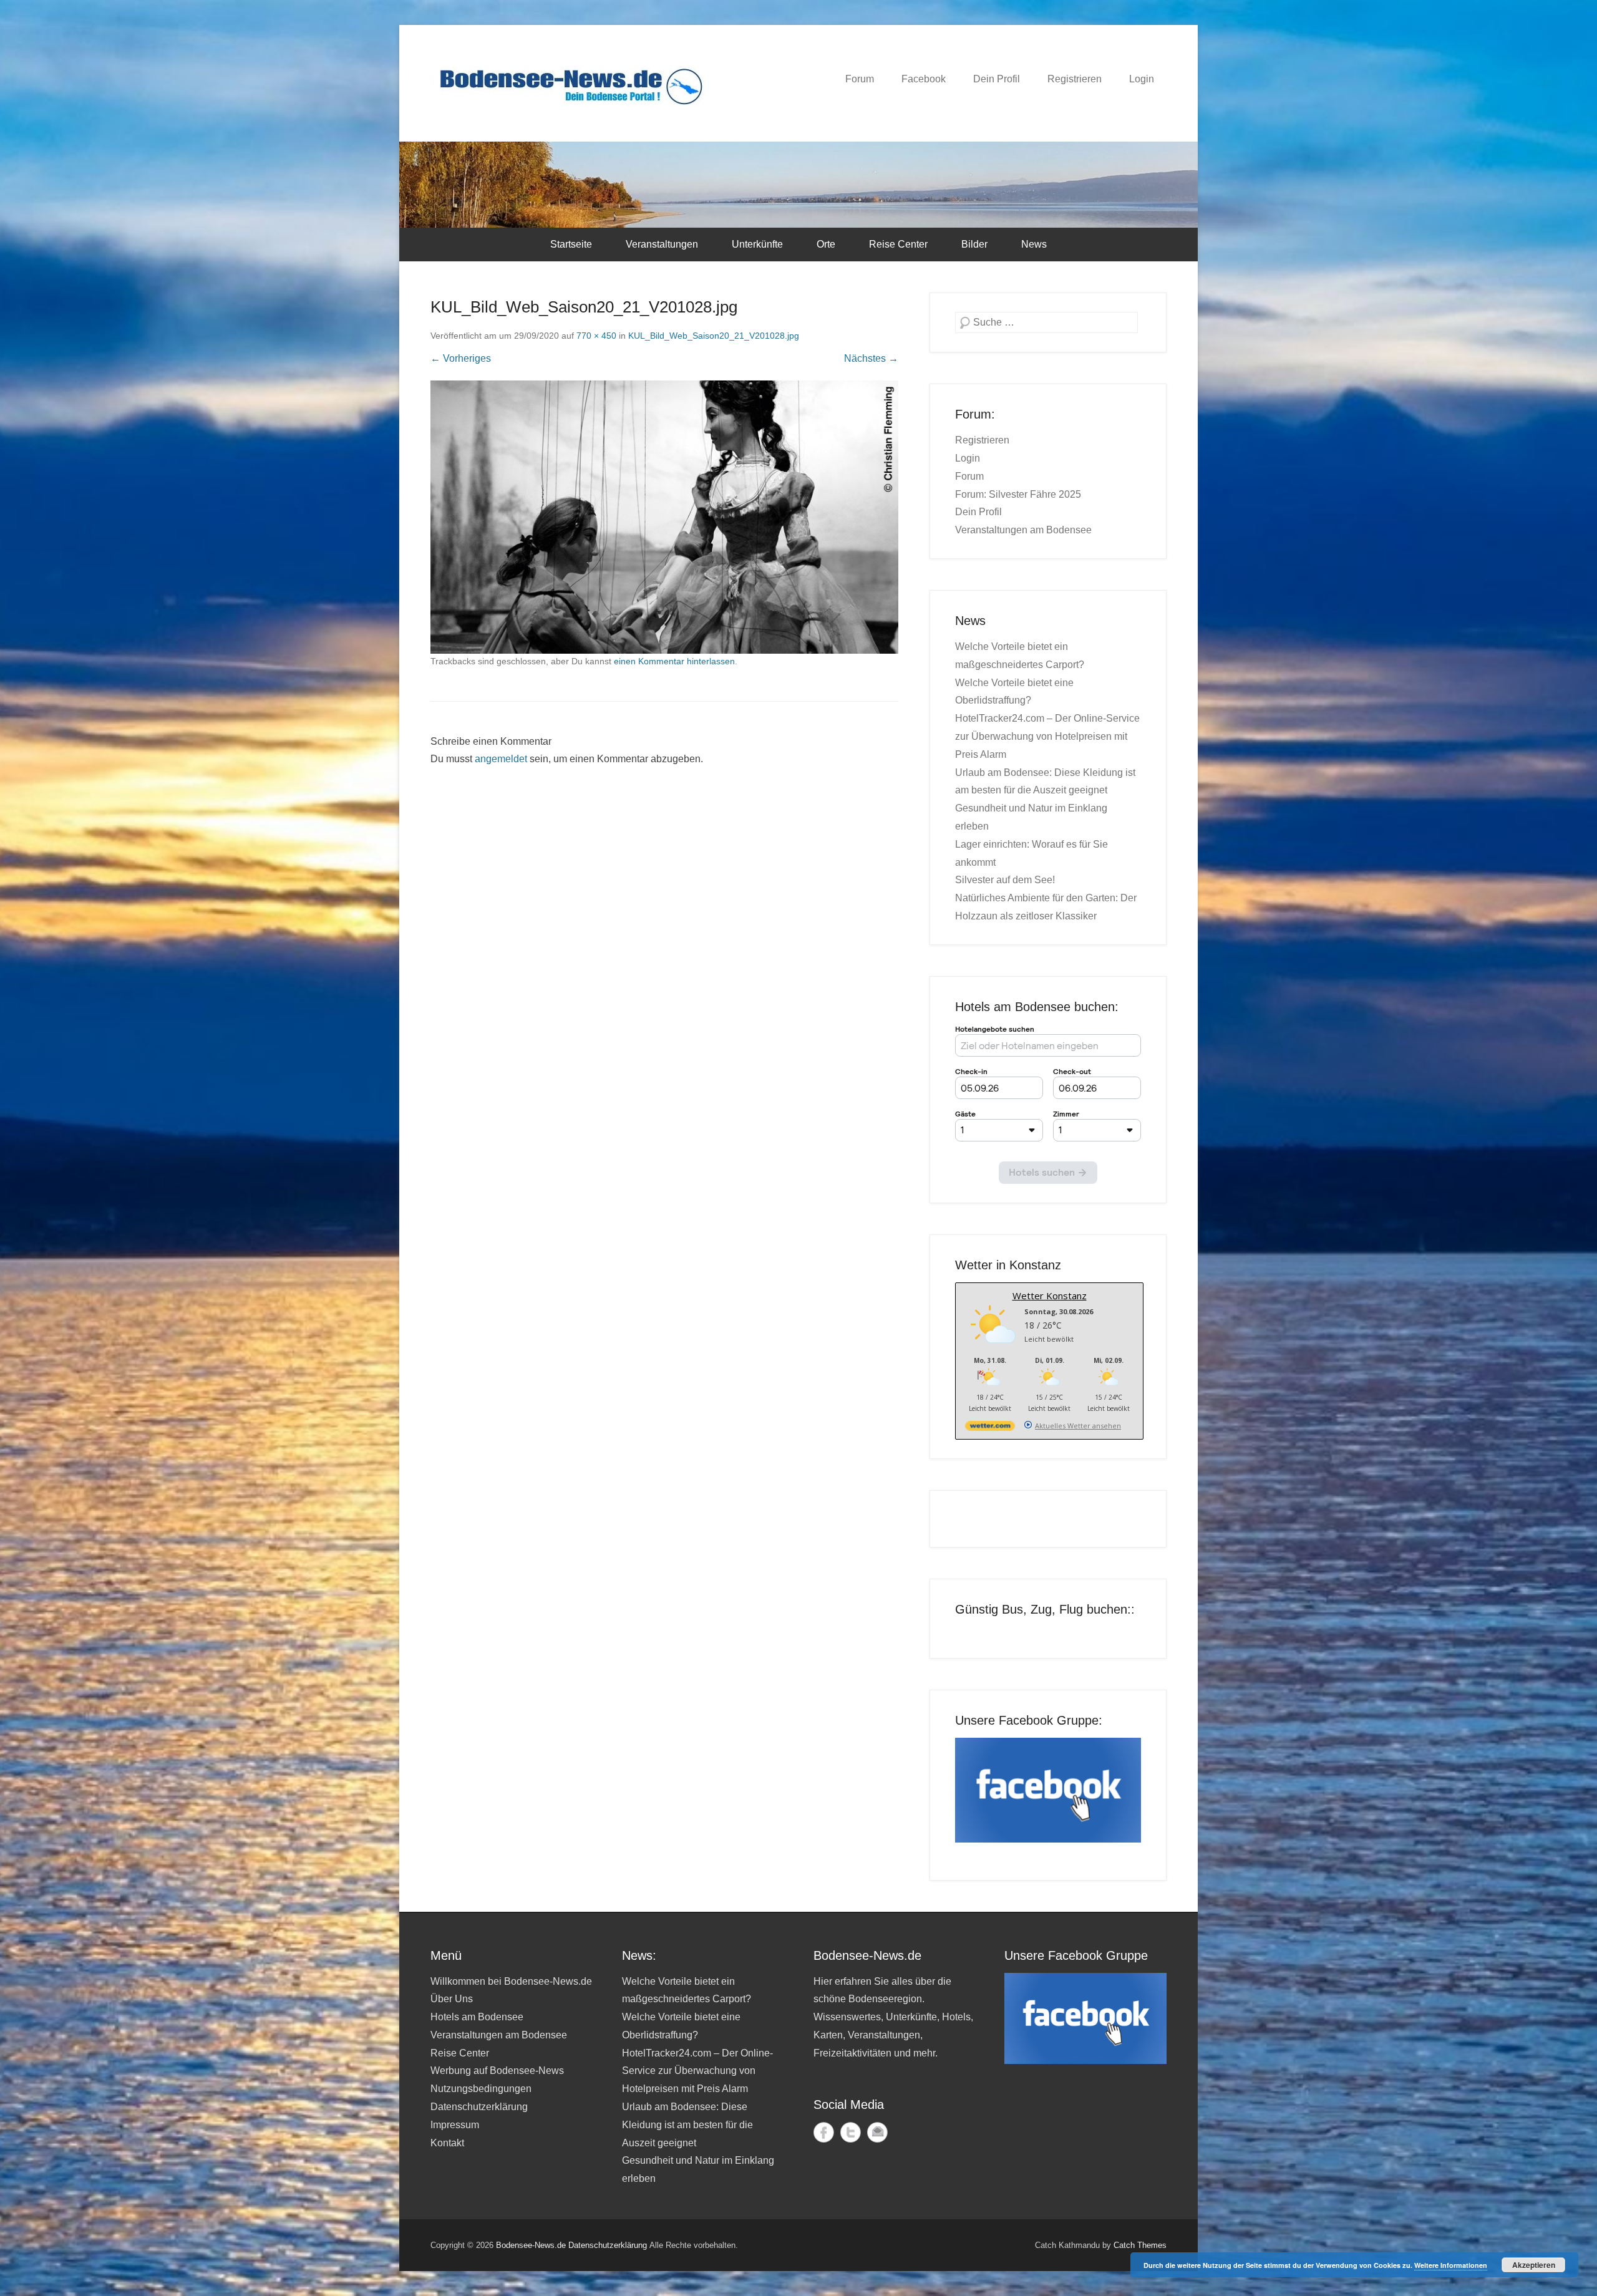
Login (1142, 79)
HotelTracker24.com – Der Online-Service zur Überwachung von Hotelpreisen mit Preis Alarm (1047, 736)
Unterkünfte (757, 244)
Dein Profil (997, 79)
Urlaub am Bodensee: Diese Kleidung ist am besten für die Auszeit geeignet (687, 2125)
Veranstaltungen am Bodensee (1023, 530)
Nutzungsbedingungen (481, 2089)
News (1034, 244)
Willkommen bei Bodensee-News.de (511, 1981)
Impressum (455, 2125)
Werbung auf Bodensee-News (497, 2071)
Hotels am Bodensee (477, 2017)
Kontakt (447, 2143)
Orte (826, 244)
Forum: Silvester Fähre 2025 (1018, 494)
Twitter (851, 2132)
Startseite (571, 244)
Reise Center (898, 244)
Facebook (924, 79)
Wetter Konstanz (1050, 1296)
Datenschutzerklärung (479, 2107)
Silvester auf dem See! (1005, 880)
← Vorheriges (461, 358)
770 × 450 (596, 336)
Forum (860, 79)
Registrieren (1075, 79)
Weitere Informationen (1451, 2265)
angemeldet (501, 759)
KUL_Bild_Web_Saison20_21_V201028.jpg (714, 336)
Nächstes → (871, 358)
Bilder (974, 244)
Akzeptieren (1534, 2265)
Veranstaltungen (662, 244)
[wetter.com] (990, 1428)
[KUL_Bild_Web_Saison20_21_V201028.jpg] (664, 517)
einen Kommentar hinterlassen (674, 661)
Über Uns (452, 1999)
